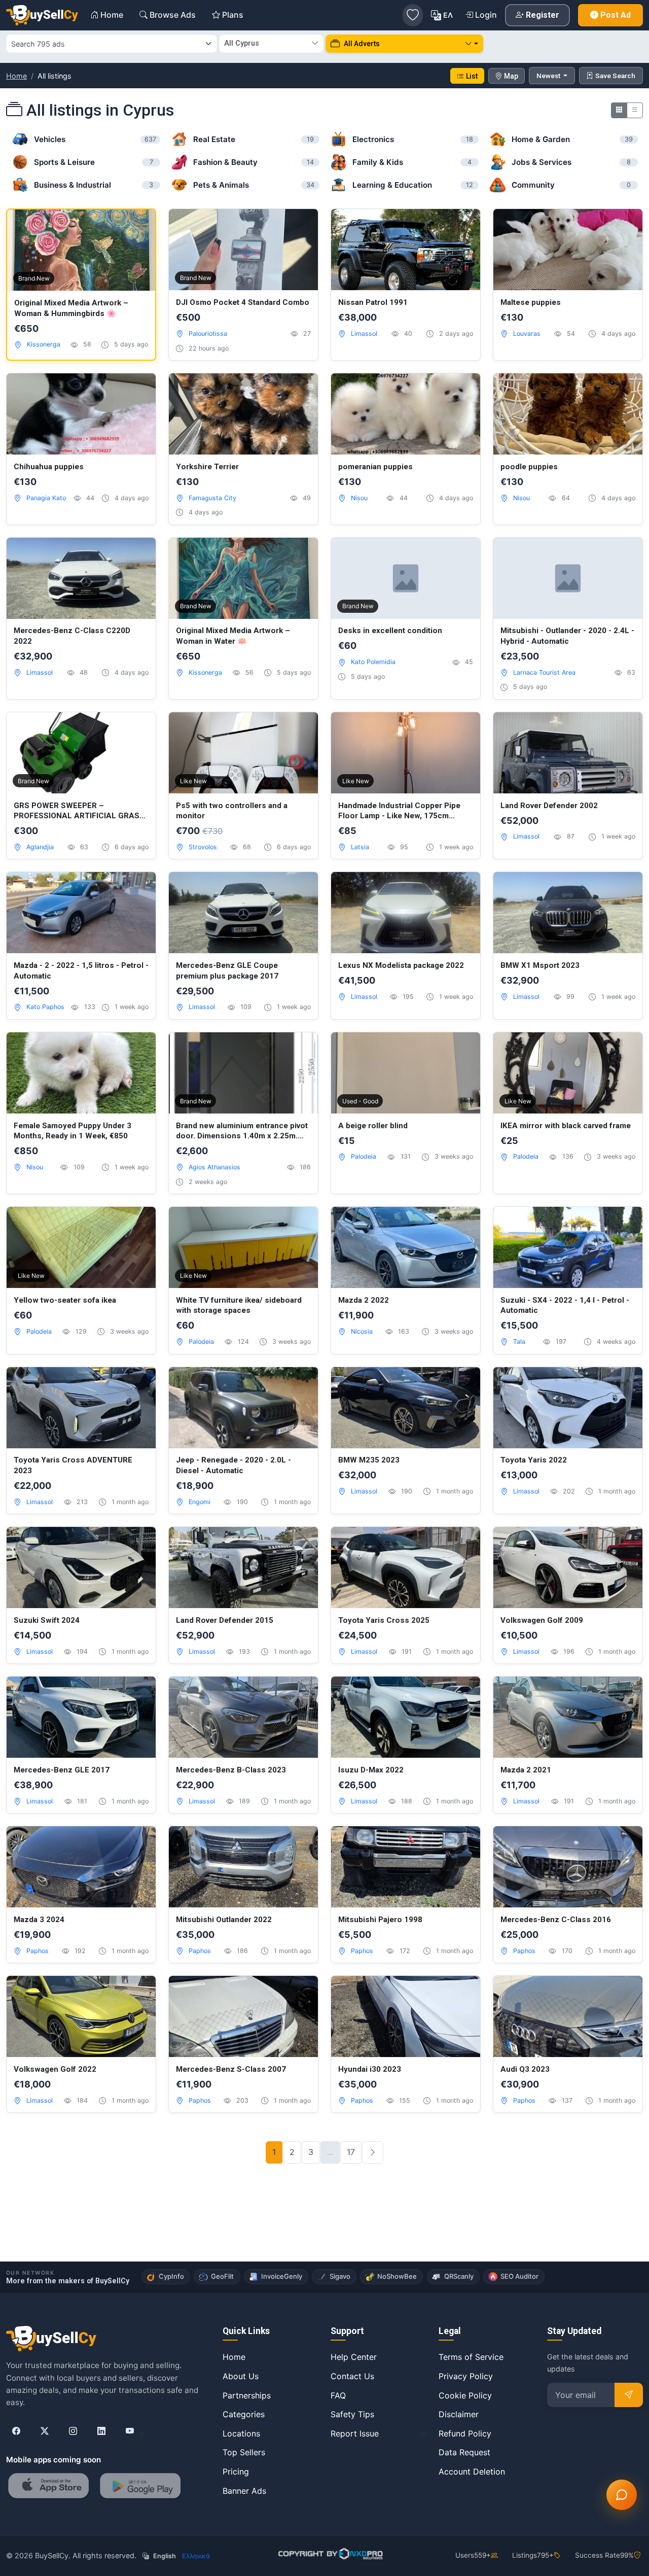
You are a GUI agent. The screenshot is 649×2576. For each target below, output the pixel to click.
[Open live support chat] (622, 2495)
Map (511, 76)
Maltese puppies (531, 302)
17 (351, 2152)
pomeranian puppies (375, 467)
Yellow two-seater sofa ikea (65, 1300)
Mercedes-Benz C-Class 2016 (556, 1920)
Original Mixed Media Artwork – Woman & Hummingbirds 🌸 (71, 308)
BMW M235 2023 (369, 1460)
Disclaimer (459, 2414)
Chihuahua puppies (49, 467)
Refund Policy (465, 2433)
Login (486, 15)
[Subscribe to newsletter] (629, 2395)
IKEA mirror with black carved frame (566, 1126)
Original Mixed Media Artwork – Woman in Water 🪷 (233, 636)
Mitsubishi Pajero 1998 (380, 1920)
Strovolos (203, 847)
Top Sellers (244, 2452)
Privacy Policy (466, 2376)
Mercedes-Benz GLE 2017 (62, 1770)
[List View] (635, 110)
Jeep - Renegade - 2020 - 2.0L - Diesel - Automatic (233, 1465)
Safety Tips (352, 2414)
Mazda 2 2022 (364, 1300)
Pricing (236, 2471)
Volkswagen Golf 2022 (55, 2069)
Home (16, 76)
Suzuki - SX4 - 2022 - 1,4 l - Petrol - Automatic (565, 1306)
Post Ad (616, 15)
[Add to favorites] (137, 228)
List (472, 76)
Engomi (200, 1502)
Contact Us (352, 2376)
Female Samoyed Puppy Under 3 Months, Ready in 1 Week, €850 (73, 1131)
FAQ (338, 2395)
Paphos (38, 1951)
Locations (241, 2433)
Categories (244, 2414)
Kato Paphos (45, 1007)
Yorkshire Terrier (207, 467)
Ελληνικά (196, 2556)
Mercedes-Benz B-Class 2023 (231, 1770)
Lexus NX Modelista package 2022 (401, 965)
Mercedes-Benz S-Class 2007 (231, 2069)
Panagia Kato (46, 498)
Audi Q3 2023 (525, 2069)
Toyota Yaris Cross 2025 (384, 1620)
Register (543, 15)
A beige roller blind (373, 1126)
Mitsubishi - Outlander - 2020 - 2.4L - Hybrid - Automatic (567, 636)
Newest (549, 76)
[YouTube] (130, 2431)
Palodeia (364, 1156)
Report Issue (355, 2433)
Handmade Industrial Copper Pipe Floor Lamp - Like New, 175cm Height (399, 811)
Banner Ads (244, 2491)
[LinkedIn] (101, 2431)
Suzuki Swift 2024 (47, 1620)
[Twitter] (45, 2431)
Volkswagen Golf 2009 (542, 1620)
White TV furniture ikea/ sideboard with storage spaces (239, 1306)
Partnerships (247, 2395)
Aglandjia (40, 847)
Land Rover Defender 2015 (225, 1620)
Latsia (360, 847)
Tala (519, 1342)
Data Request (464, 2452)
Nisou (359, 498)
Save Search (615, 76)
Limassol (364, 334)
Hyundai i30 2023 (370, 2069)
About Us (241, 2376)
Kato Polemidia (373, 662)
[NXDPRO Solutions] (329, 2554)
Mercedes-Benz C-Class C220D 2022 (72, 636)
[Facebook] (16, 2431)
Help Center (354, 2357)
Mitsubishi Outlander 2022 (224, 1920)
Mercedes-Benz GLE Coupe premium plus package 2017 (227, 971)
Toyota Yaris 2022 (534, 1460)
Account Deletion (472, 2471)
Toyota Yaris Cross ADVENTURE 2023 (73, 1465)
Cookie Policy (465, 2395)
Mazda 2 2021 (526, 1770)
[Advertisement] (324, 2229)
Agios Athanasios (214, 1167)
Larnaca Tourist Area (544, 672)
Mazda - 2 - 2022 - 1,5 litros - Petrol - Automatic (81, 971)
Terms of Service (471, 2357)
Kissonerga (44, 344)
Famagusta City (212, 498)
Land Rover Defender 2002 (549, 806)
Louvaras (527, 334)
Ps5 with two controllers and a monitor (232, 811)
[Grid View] (619, 110)
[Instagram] (73, 2431)
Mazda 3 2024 (39, 1920)
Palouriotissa (208, 334)
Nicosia (362, 1331)
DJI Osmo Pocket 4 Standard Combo (243, 302)
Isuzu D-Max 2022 (371, 1770)
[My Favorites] (413, 15)
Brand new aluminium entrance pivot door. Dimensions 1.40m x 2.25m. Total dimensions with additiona (242, 1131)
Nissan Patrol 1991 (373, 302)
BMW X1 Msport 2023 (540, 965)
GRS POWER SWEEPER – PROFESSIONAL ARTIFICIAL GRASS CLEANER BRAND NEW (79, 811)
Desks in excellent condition (390, 631)
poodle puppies (529, 467)
